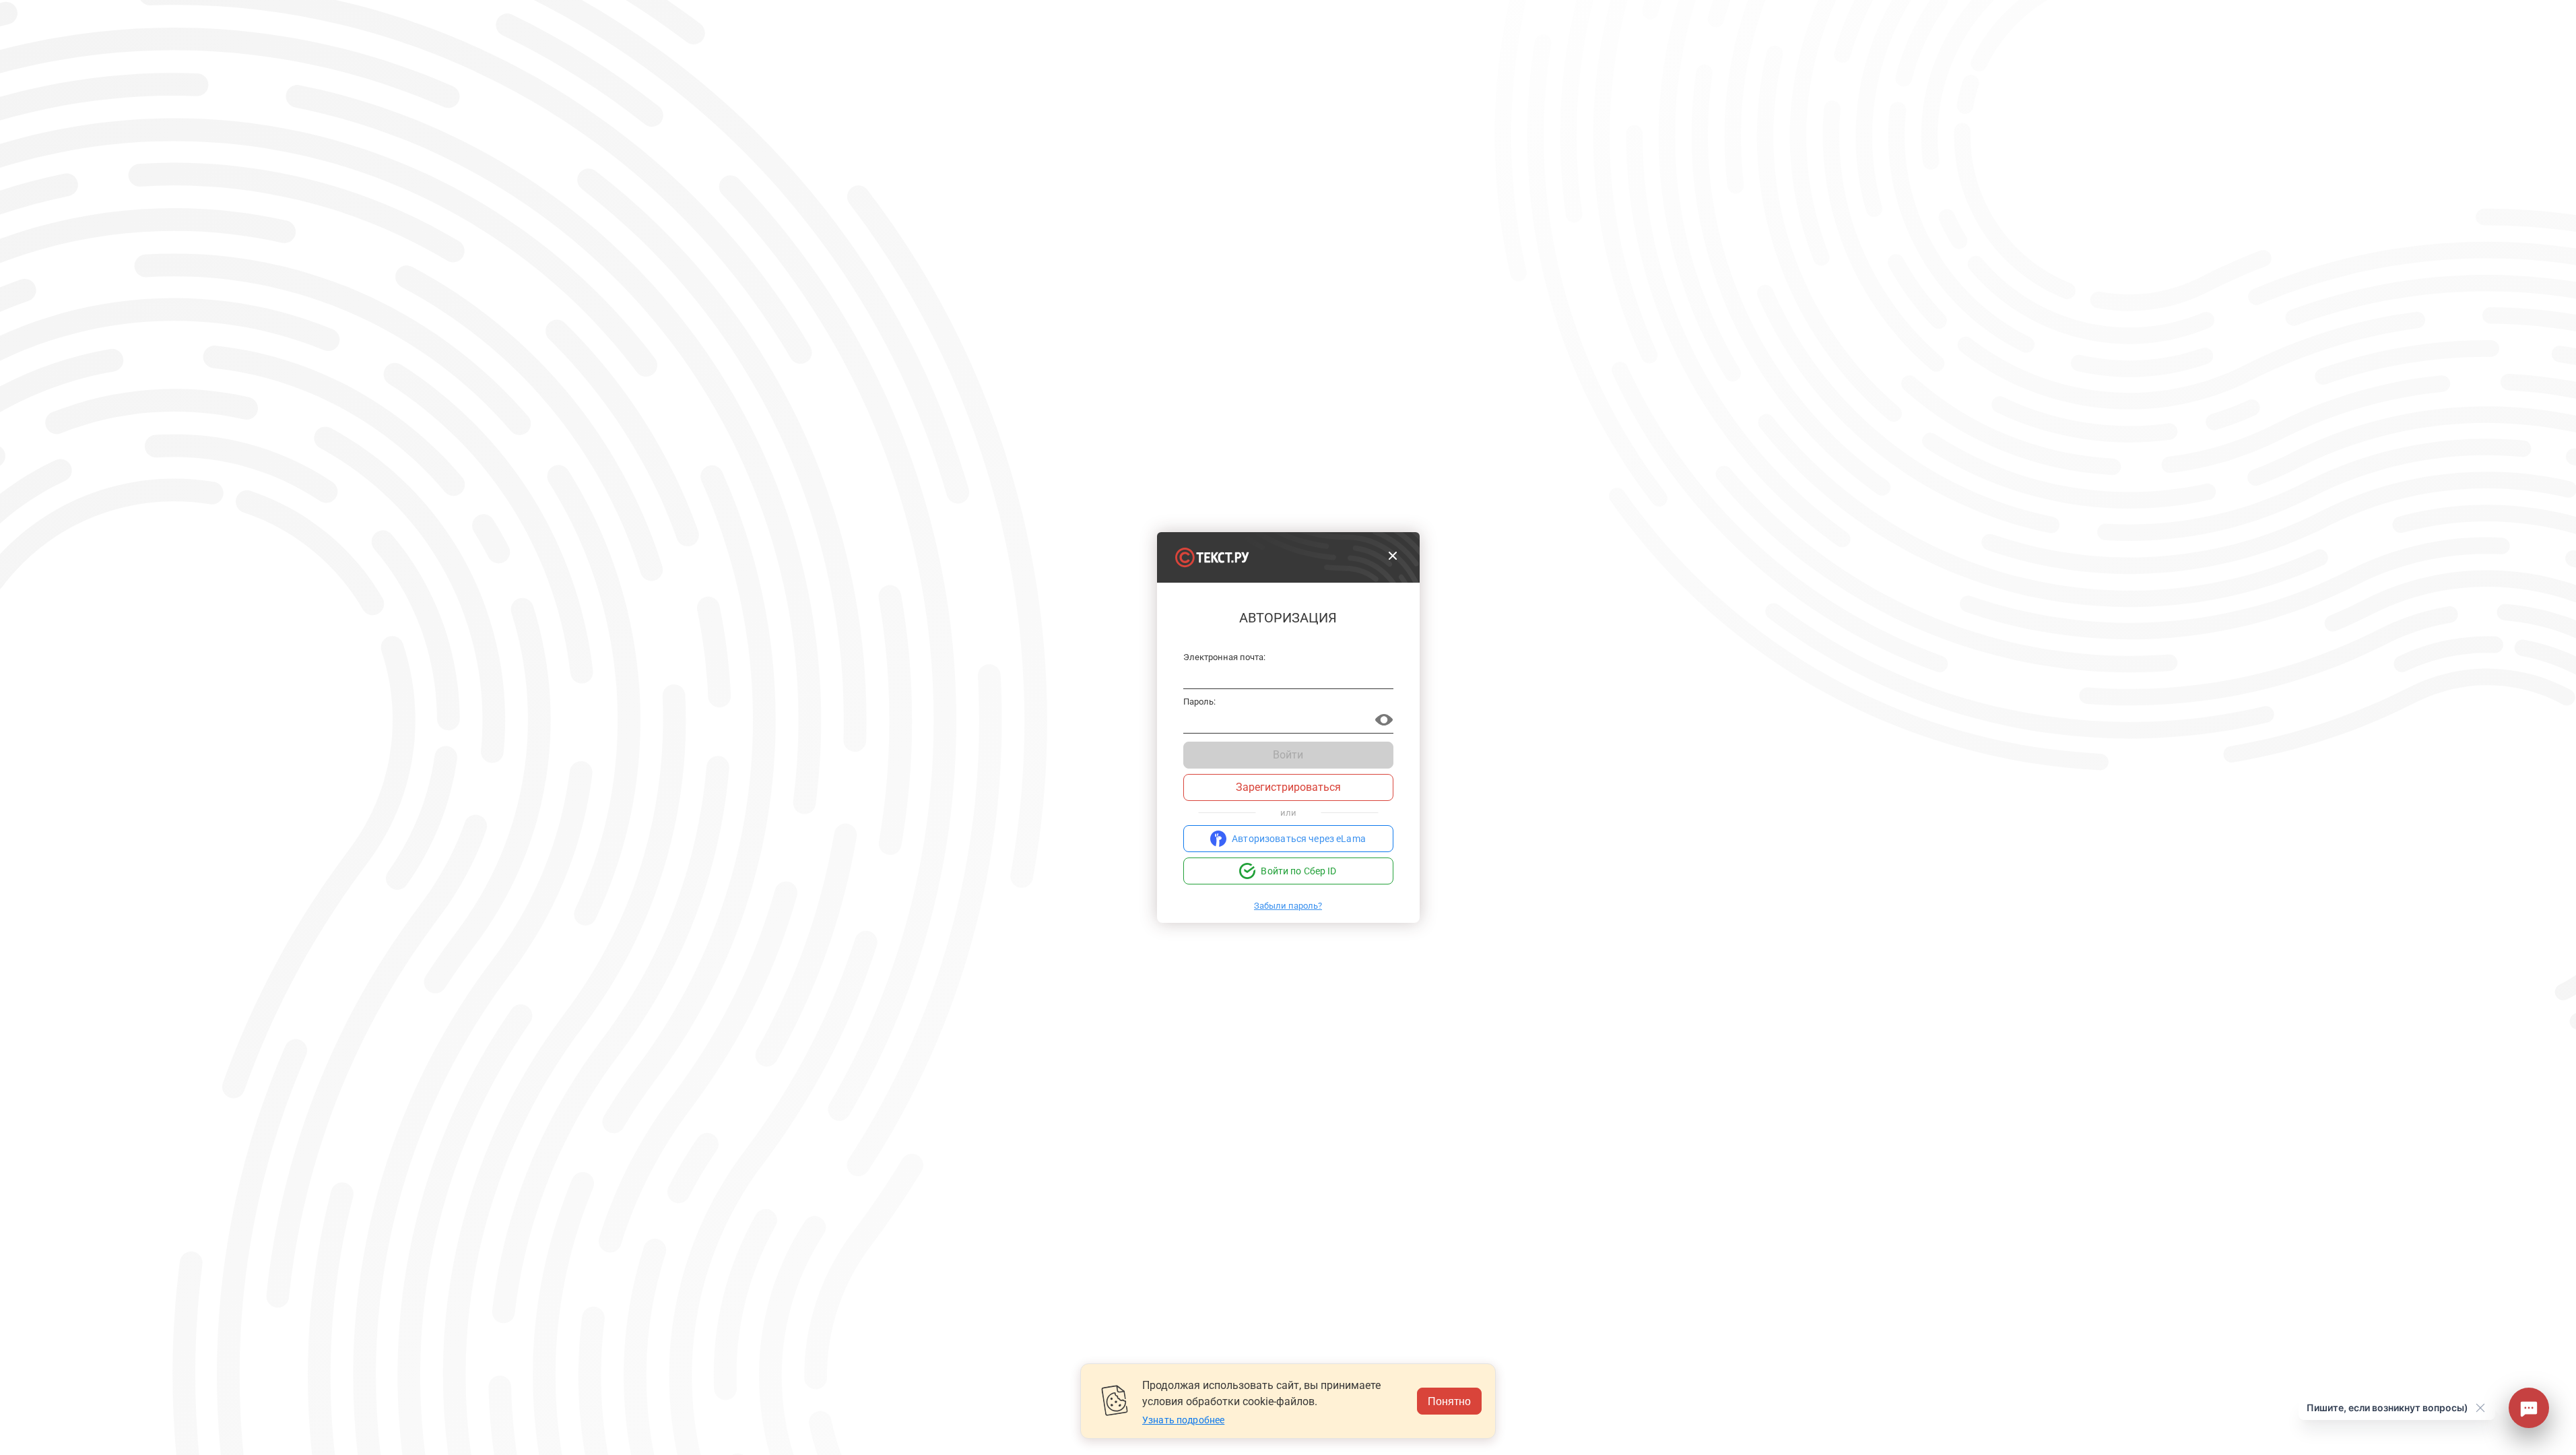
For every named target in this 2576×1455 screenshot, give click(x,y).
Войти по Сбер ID (1298, 871)
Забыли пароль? (1288, 906)
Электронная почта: (1225, 657)
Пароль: (1199, 702)
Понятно (1449, 1401)
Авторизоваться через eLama (1299, 839)
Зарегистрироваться (1288, 787)
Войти (1288, 755)
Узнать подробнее (1183, 1420)
